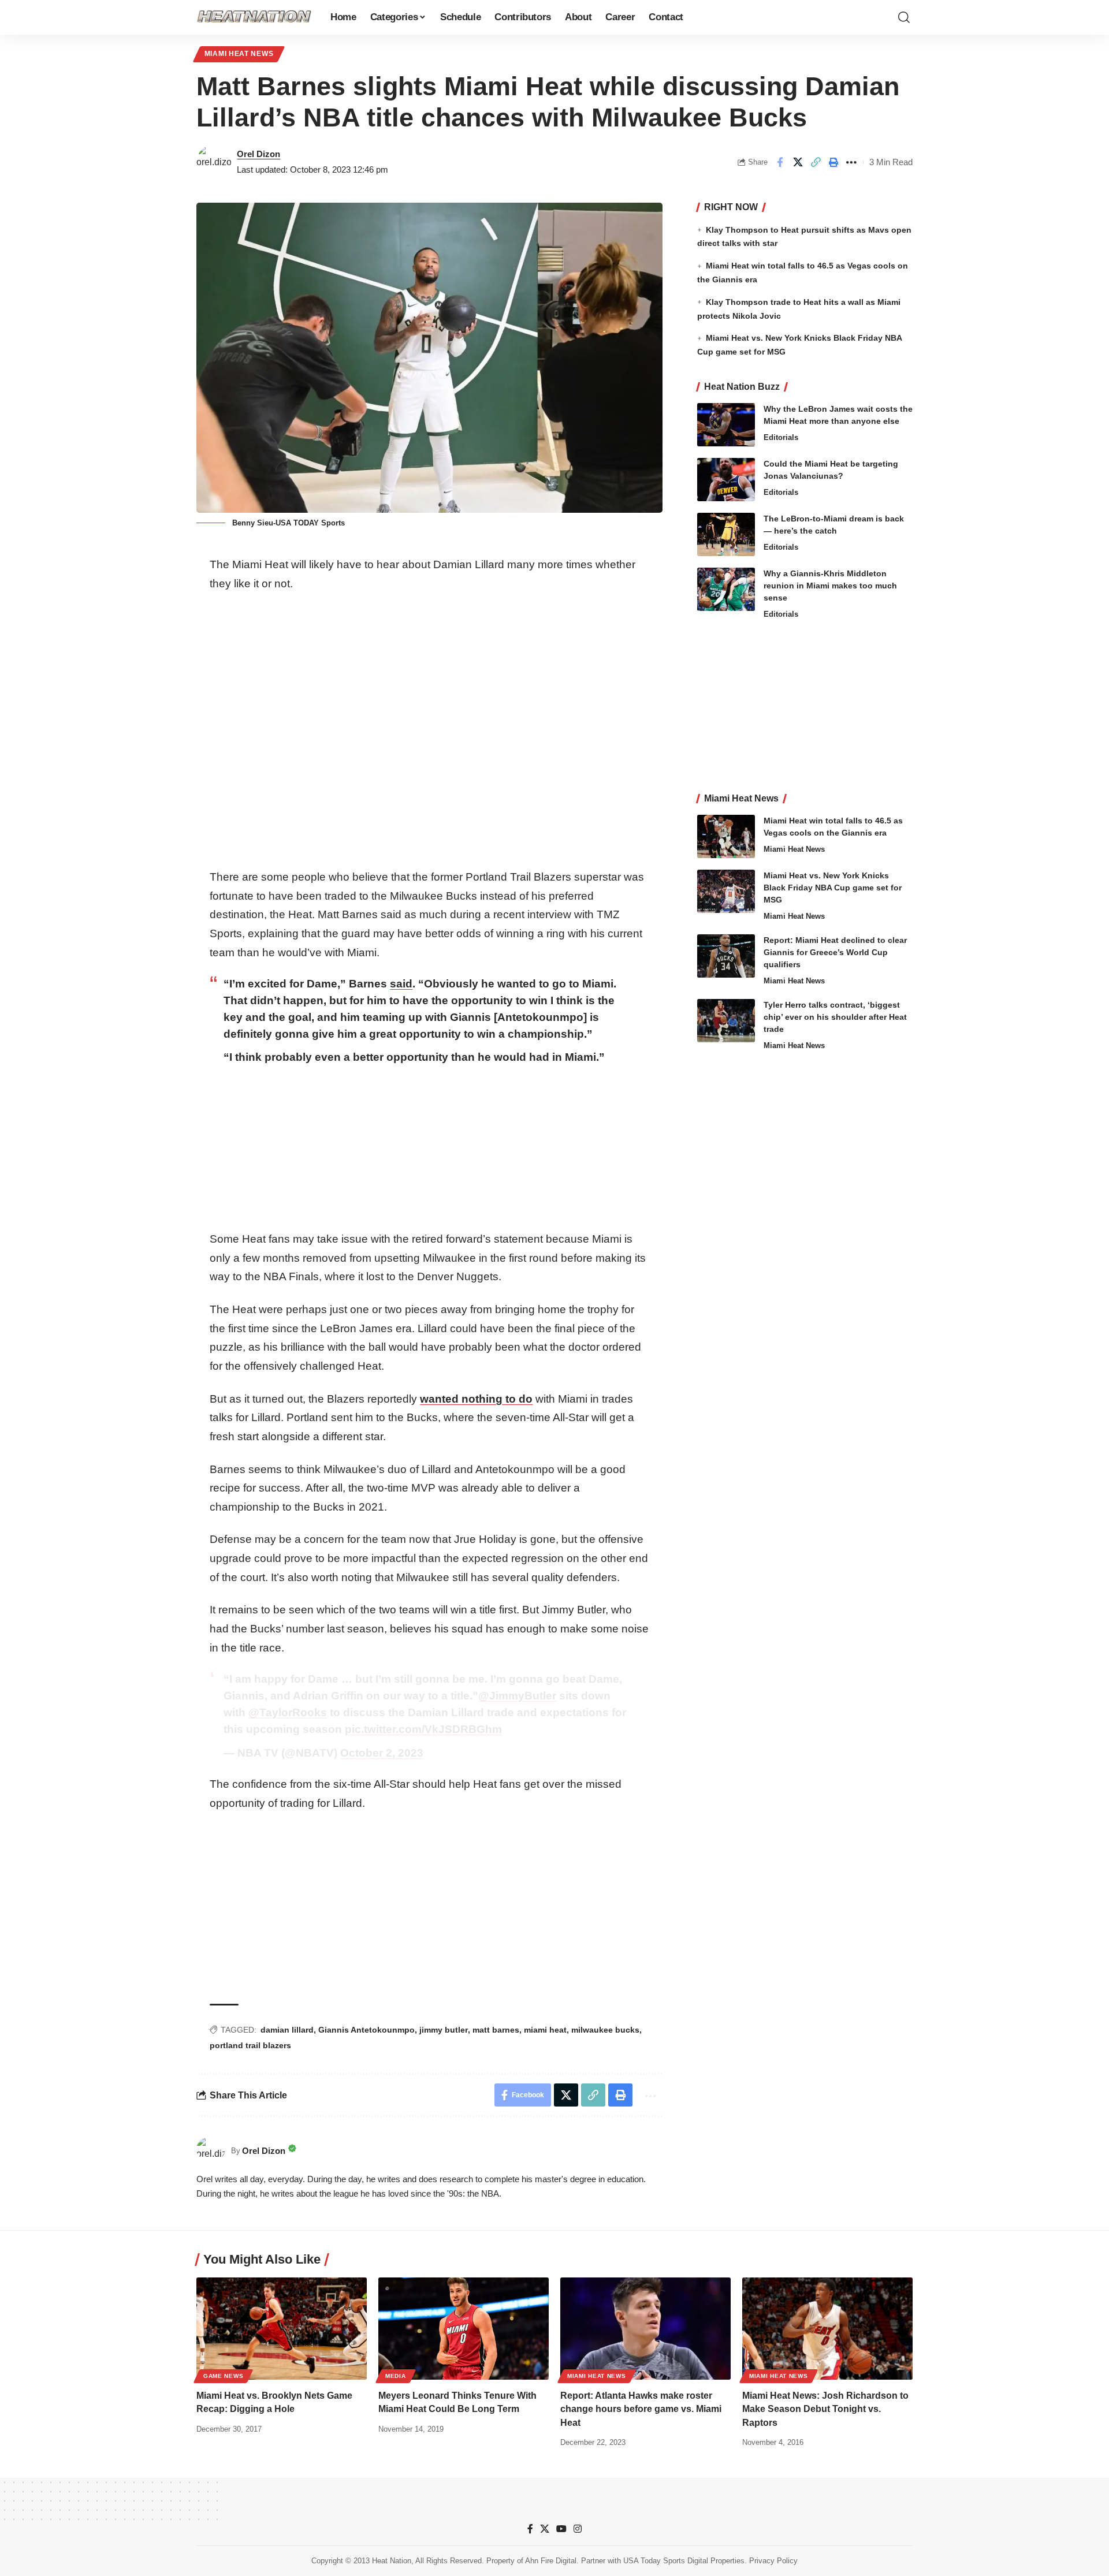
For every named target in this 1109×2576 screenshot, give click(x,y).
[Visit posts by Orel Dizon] (214, 162)
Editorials (781, 437)
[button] (904, 17)
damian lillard (287, 2030)
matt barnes (496, 2030)
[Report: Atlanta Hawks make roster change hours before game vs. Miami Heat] (645, 2329)
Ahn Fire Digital (551, 2561)
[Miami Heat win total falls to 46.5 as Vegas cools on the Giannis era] (726, 836)
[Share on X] (798, 162)
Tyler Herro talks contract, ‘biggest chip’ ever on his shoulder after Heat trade (835, 1017)
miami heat (545, 2030)
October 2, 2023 (382, 1753)
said (401, 984)
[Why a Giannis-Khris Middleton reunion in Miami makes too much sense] (726, 589)
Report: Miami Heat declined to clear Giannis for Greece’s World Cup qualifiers (835, 952)
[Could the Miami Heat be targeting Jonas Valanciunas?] (726, 480)
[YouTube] (561, 2529)
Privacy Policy (773, 2561)
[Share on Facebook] (780, 162)
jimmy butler (444, 2030)
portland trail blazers (250, 2045)
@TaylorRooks (288, 1712)
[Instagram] (578, 2529)
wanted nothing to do (476, 1399)
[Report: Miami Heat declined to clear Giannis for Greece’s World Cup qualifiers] (726, 956)
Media (396, 2376)
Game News (223, 2376)
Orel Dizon (258, 154)
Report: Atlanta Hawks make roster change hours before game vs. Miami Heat (641, 2409)
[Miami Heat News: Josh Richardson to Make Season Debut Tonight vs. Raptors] (827, 2329)
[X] (545, 2529)
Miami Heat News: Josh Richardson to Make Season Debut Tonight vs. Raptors (825, 2409)
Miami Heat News (239, 54)
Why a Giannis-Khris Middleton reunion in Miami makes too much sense (830, 586)
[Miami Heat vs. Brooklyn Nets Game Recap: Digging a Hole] (282, 2329)
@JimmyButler (517, 1696)
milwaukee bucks (605, 2030)
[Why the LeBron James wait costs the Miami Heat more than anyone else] (726, 425)
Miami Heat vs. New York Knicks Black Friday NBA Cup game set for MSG (833, 888)
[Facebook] (530, 2529)
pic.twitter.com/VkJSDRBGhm (423, 1729)
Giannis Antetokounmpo (366, 2030)
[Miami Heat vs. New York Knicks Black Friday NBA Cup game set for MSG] (726, 891)
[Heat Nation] (254, 17)
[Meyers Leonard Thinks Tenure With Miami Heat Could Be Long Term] (464, 2329)
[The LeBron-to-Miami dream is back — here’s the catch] (726, 534)
